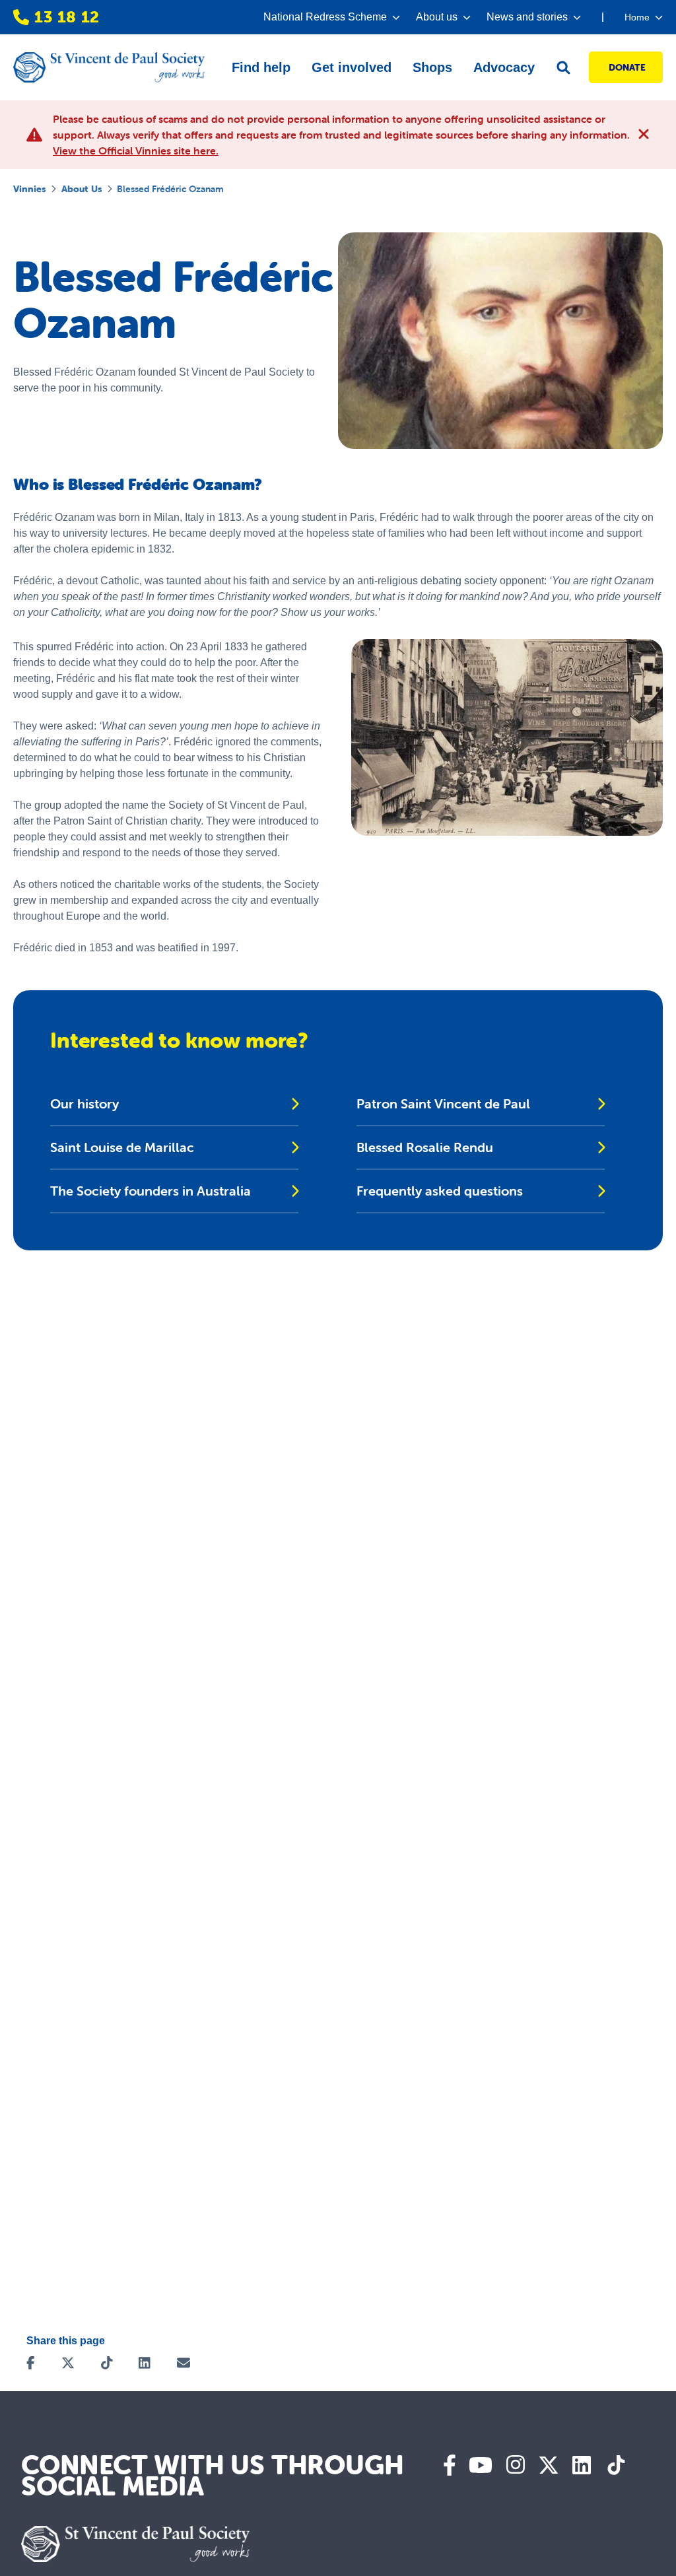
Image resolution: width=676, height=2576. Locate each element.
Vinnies (29, 189)
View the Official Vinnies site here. (136, 151)
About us (82, 189)
